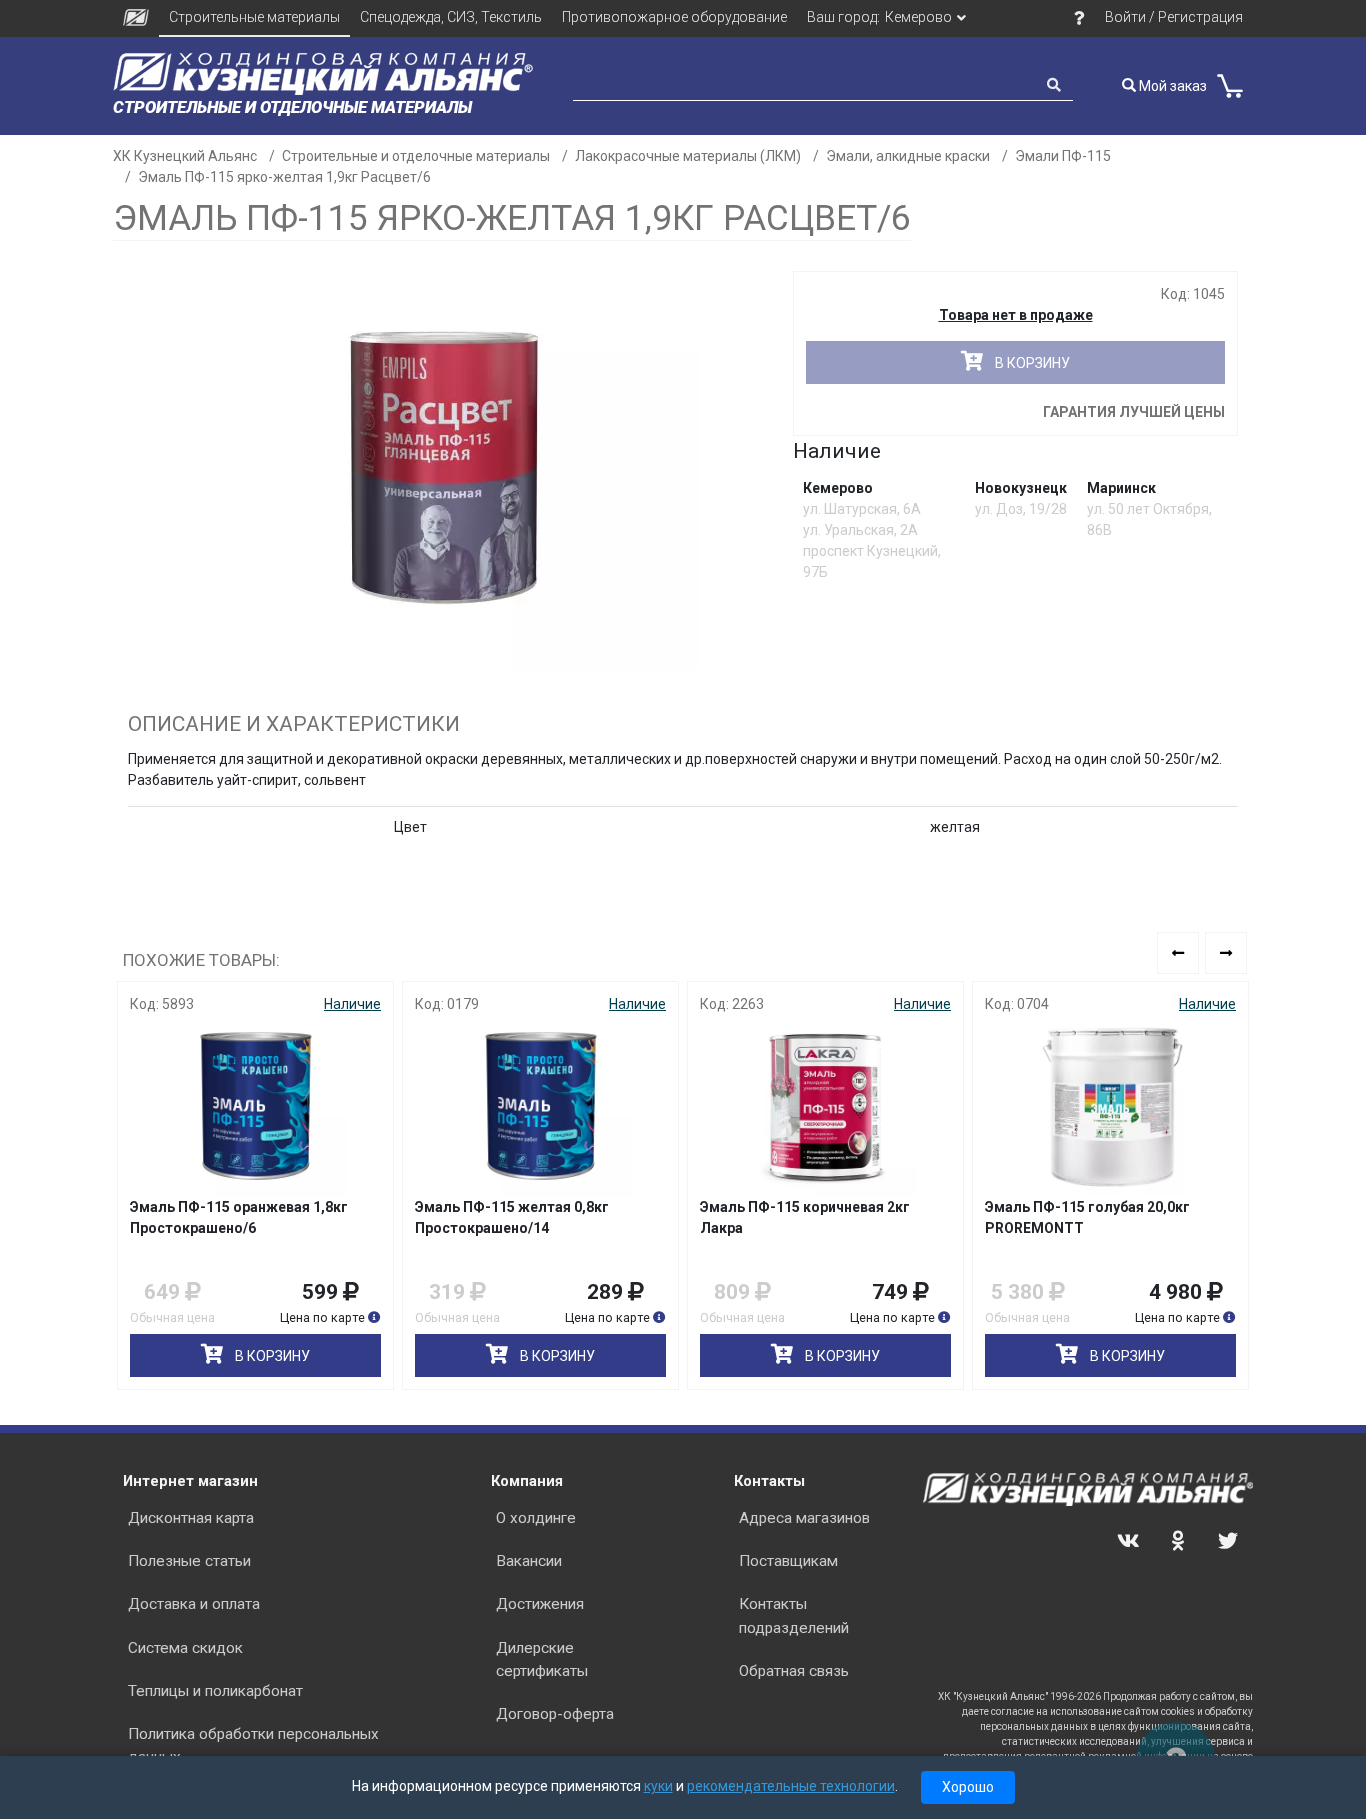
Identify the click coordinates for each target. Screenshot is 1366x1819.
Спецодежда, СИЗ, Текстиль (451, 17)
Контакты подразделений (794, 1615)
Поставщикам (788, 1561)
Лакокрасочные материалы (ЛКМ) (688, 156)
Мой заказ (1171, 86)
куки (658, 1786)
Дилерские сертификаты (542, 1659)
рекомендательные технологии (791, 1786)
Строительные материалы (254, 17)
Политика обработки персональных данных (253, 1745)
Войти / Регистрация (1174, 17)
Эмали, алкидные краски (908, 156)
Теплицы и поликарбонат (215, 1691)
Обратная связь (794, 1671)
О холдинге (536, 1518)
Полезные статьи (189, 1561)
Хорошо (968, 1787)
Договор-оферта (555, 1714)
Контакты (769, 1481)
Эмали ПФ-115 (1063, 156)
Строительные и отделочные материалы (416, 156)
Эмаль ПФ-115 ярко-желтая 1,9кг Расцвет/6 (284, 177)
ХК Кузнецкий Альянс (185, 156)
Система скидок (185, 1648)
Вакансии (529, 1561)
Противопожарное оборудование (674, 17)
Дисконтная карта (191, 1518)
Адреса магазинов (804, 1518)
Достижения (540, 1604)
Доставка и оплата (194, 1604)
